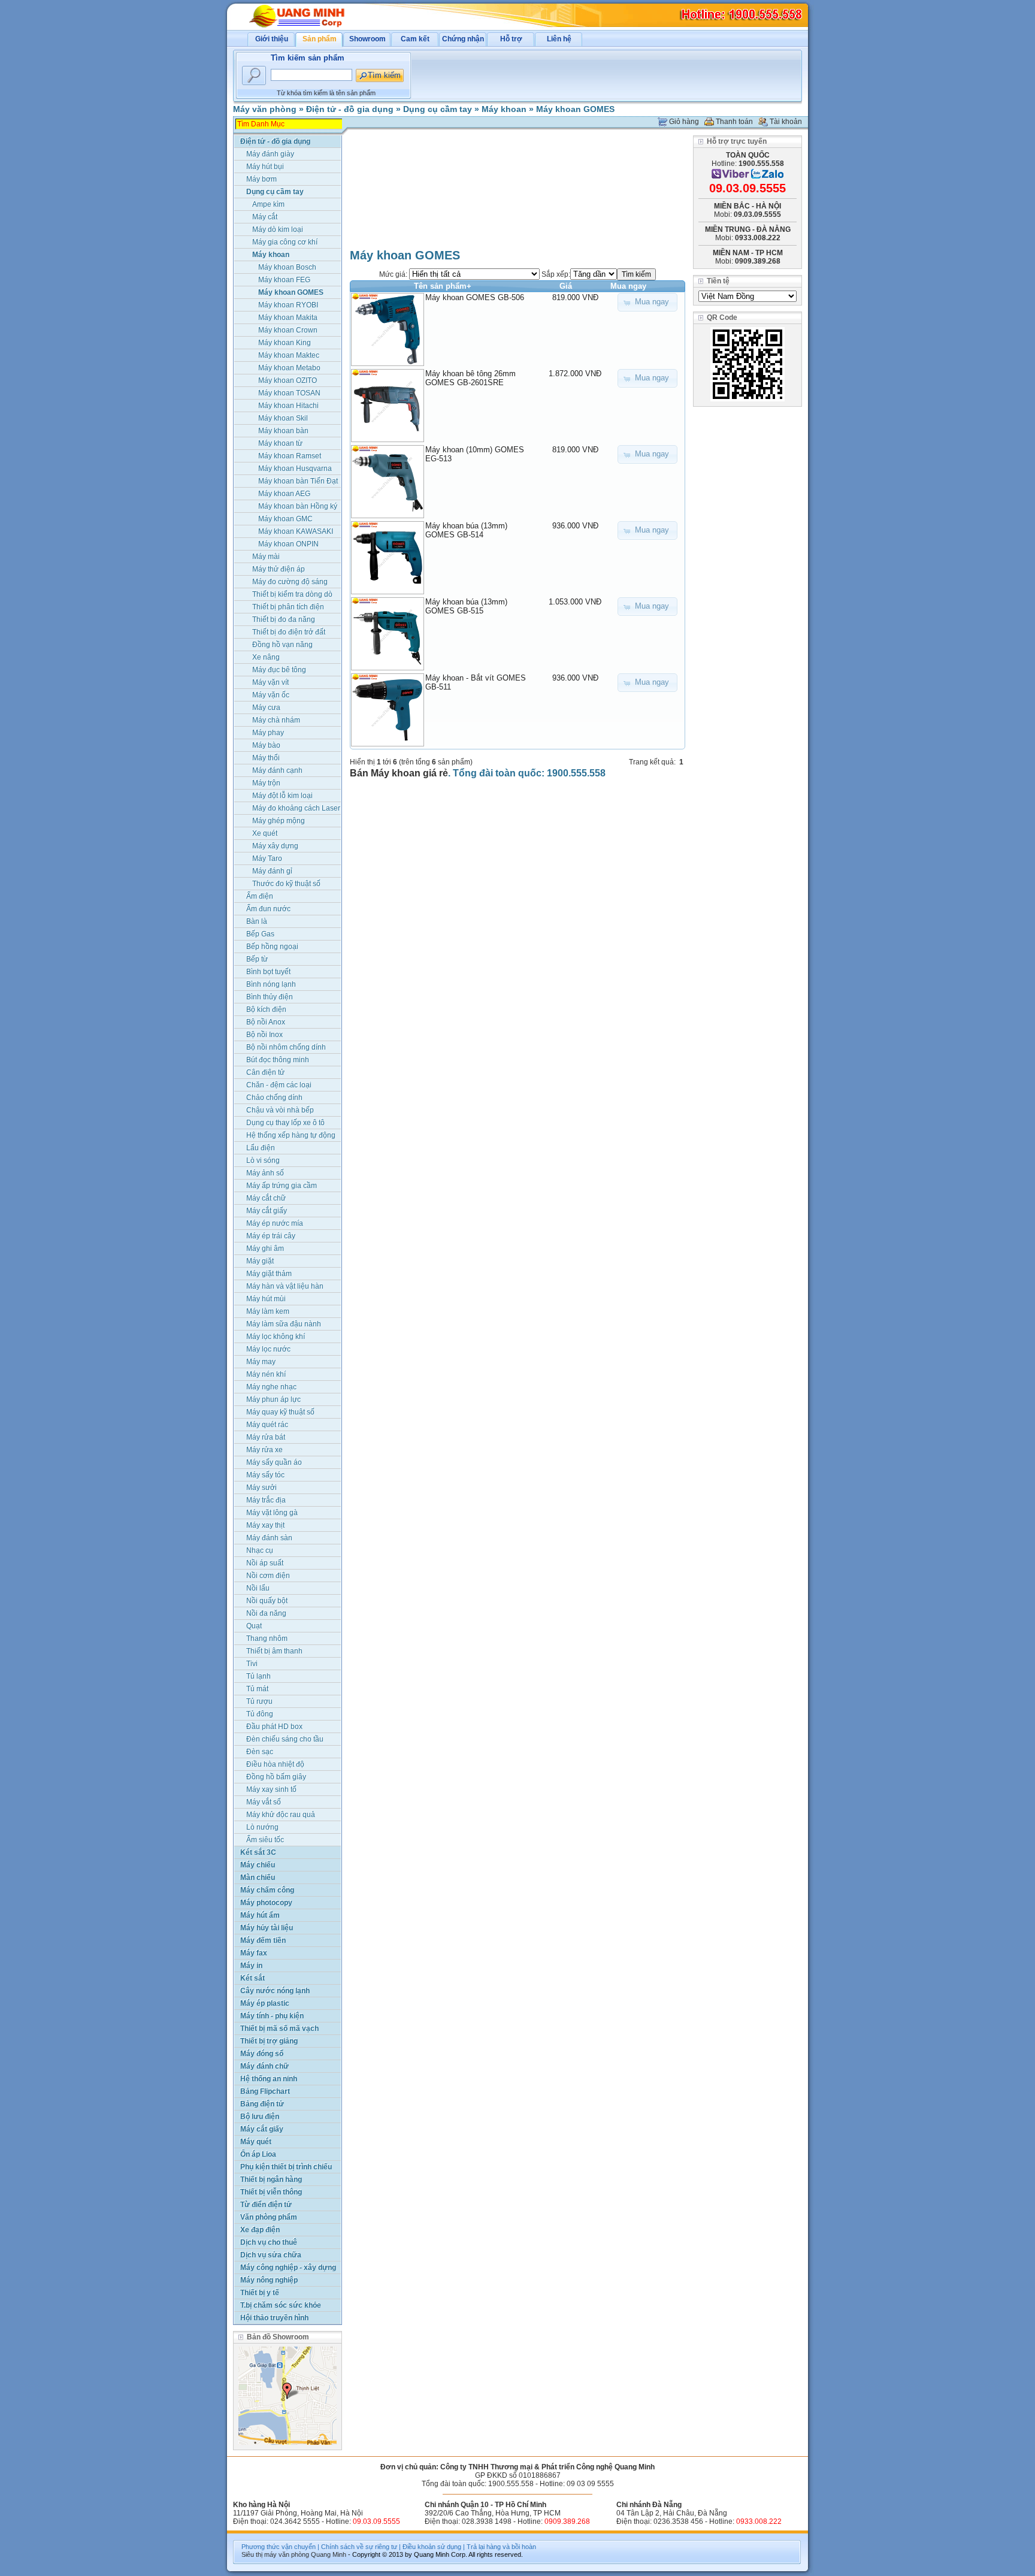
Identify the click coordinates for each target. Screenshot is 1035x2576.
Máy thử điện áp (279, 569)
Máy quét (256, 2142)
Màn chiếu (258, 1877)
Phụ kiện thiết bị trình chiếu (286, 2167)
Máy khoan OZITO (287, 380)
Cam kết (415, 39)
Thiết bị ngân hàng (271, 2179)
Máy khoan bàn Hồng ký (298, 506)
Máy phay (268, 733)
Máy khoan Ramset (290, 456)
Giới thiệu (272, 39)
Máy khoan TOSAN (289, 393)
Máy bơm (261, 179)
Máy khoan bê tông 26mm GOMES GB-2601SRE (470, 378)
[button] (647, 302)
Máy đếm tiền (263, 1940)
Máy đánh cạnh (277, 770)
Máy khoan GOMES (575, 109)
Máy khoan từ (280, 443)
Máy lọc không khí (276, 1337)
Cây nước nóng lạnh (275, 1991)
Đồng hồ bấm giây (276, 1777)
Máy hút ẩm (260, 1915)
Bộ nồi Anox (266, 1022)
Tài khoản (786, 122)
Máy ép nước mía (275, 1223)
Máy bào (266, 745)
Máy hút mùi (266, 1299)
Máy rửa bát (266, 1437)
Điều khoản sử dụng (432, 2547)
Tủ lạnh (258, 1676)
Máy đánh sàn (269, 1538)
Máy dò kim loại (278, 229)
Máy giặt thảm (269, 1274)
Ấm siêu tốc (265, 1840)
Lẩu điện (261, 1148)
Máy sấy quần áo (274, 1462)
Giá (566, 286)
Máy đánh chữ (264, 2066)
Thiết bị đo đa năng (284, 619)
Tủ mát (257, 1689)
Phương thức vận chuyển (279, 2547)
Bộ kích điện (266, 1009)
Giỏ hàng (684, 122)
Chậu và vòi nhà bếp (280, 1110)
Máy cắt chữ (266, 1198)
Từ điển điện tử (266, 2205)
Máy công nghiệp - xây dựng (288, 2267)
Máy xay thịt (265, 1525)
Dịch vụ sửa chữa (271, 2255)
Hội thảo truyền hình (274, 2318)
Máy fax (254, 1953)
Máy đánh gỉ (272, 871)
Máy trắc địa (266, 1500)
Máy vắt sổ (264, 1802)
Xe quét (265, 833)
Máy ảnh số (265, 1173)
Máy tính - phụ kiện (272, 2016)
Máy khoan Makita (288, 318)
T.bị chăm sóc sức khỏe (281, 2305)
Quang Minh (329, 2554)
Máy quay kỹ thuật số (280, 1412)
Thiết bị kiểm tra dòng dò (292, 594)
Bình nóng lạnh (271, 984)
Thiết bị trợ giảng (269, 2041)
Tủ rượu (259, 1701)
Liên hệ (559, 39)
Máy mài (266, 557)
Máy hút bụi (265, 167)
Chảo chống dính (274, 1097)
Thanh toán (734, 122)
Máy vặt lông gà (272, 1513)
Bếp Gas (260, 934)
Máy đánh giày (270, 154)
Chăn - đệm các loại (279, 1085)
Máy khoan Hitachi (288, 406)
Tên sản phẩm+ (443, 286)
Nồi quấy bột (267, 1601)
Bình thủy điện (270, 997)
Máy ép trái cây (271, 1236)
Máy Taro (267, 858)
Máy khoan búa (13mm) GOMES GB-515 (466, 606)
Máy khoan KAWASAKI (296, 531)
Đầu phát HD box (274, 1727)
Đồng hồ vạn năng (282, 645)
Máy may (261, 1362)
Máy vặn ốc (271, 695)
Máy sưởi (261, 1487)
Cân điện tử (265, 1072)
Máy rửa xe (264, 1450)
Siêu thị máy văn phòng (275, 2554)
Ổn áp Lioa (258, 2154)
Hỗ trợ (511, 39)
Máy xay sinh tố (271, 1789)
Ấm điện (260, 896)
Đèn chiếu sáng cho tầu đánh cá (285, 1740)
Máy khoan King (285, 343)
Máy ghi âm (265, 1248)
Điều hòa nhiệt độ (275, 1764)
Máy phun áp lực (273, 1399)
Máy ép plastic (265, 2003)
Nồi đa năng (266, 1613)
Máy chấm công (267, 1890)
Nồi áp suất (265, 1563)
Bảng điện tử (262, 2104)
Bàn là (257, 921)
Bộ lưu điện (260, 2117)
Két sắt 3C (258, 1852)
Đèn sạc (260, 1752)
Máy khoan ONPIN (288, 544)
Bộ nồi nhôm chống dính (286, 1047)
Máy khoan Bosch (287, 267)
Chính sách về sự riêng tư (359, 2547)
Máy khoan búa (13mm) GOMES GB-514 (466, 530)
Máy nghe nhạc (271, 1387)
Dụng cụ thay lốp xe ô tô (285, 1123)
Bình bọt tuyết (268, 972)
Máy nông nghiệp (269, 2280)
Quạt (254, 1626)
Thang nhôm (267, 1638)
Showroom (367, 39)
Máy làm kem (268, 1311)
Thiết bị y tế (260, 2293)
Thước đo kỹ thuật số (286, 884)
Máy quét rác (267, 1425)
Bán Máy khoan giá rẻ (399, 773)
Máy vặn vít (270, 682)
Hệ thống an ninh (269, 2079)
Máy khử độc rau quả (281, 1815)
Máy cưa (266, 708)
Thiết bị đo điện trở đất (289, 632)
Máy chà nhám (276, 720)
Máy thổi (266, 758)
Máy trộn (266, 783)
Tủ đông (260, 1714)
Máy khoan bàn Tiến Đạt (298, 481)
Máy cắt (265, 217)
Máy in (251, 1966)
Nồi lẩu (258, 1588)
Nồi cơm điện (268, 1576)
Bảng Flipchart (265, 2091)
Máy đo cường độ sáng (290, 582)
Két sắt (252, 1978)
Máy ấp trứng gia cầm (282, 1186)
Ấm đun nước (268, 909)
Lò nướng (262, 1827)
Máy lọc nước (268, 1349)
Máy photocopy (266, 1903)
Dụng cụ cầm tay (438, 109)
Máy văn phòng (265, 109)
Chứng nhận (463, 39)
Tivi (252, 1664)
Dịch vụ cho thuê (269, 2242)
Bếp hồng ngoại (272, 947)
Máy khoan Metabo (289, 368)
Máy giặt (260, 1261)
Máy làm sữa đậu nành (284, 1324)
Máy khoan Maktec (289, 355)
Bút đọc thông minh (278, 1060)
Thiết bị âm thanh (274, 1651)
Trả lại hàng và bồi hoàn (501, 2547)
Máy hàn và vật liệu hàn (285, 1286)
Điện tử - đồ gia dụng (350, 109)
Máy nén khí (266, 1374)
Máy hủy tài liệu (267, 1928)
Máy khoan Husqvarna (295, 468)
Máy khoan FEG (284, 280)
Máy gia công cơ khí (285, 242)
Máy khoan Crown (288, 330)
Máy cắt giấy (267, 1211)
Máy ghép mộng (279, 821)
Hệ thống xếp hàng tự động (291, 1135)
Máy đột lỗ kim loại (282, 796)
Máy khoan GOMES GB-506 (475, 297)
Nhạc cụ (260, 1550)
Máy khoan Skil (283, 418)
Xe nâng (266, 657)
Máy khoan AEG (284, 494)
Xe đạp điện (260, 2230)
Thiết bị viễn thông (271, 2192)
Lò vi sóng (263, 1160)
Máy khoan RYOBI (288, 305)
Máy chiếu (258, 1865)
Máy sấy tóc (265, 1475)
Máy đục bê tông (279, 670)
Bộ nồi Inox (264, 1035)
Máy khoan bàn (283, 431)
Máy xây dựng (275, 846)
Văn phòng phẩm (269, 2217)
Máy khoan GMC (285, 519)
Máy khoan (504, 109)
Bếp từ (257, 959)
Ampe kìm (268, 204)
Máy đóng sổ (262, 2054)
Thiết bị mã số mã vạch (279, 2028)
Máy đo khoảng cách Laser (296, 808)
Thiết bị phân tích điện (288, 607)
